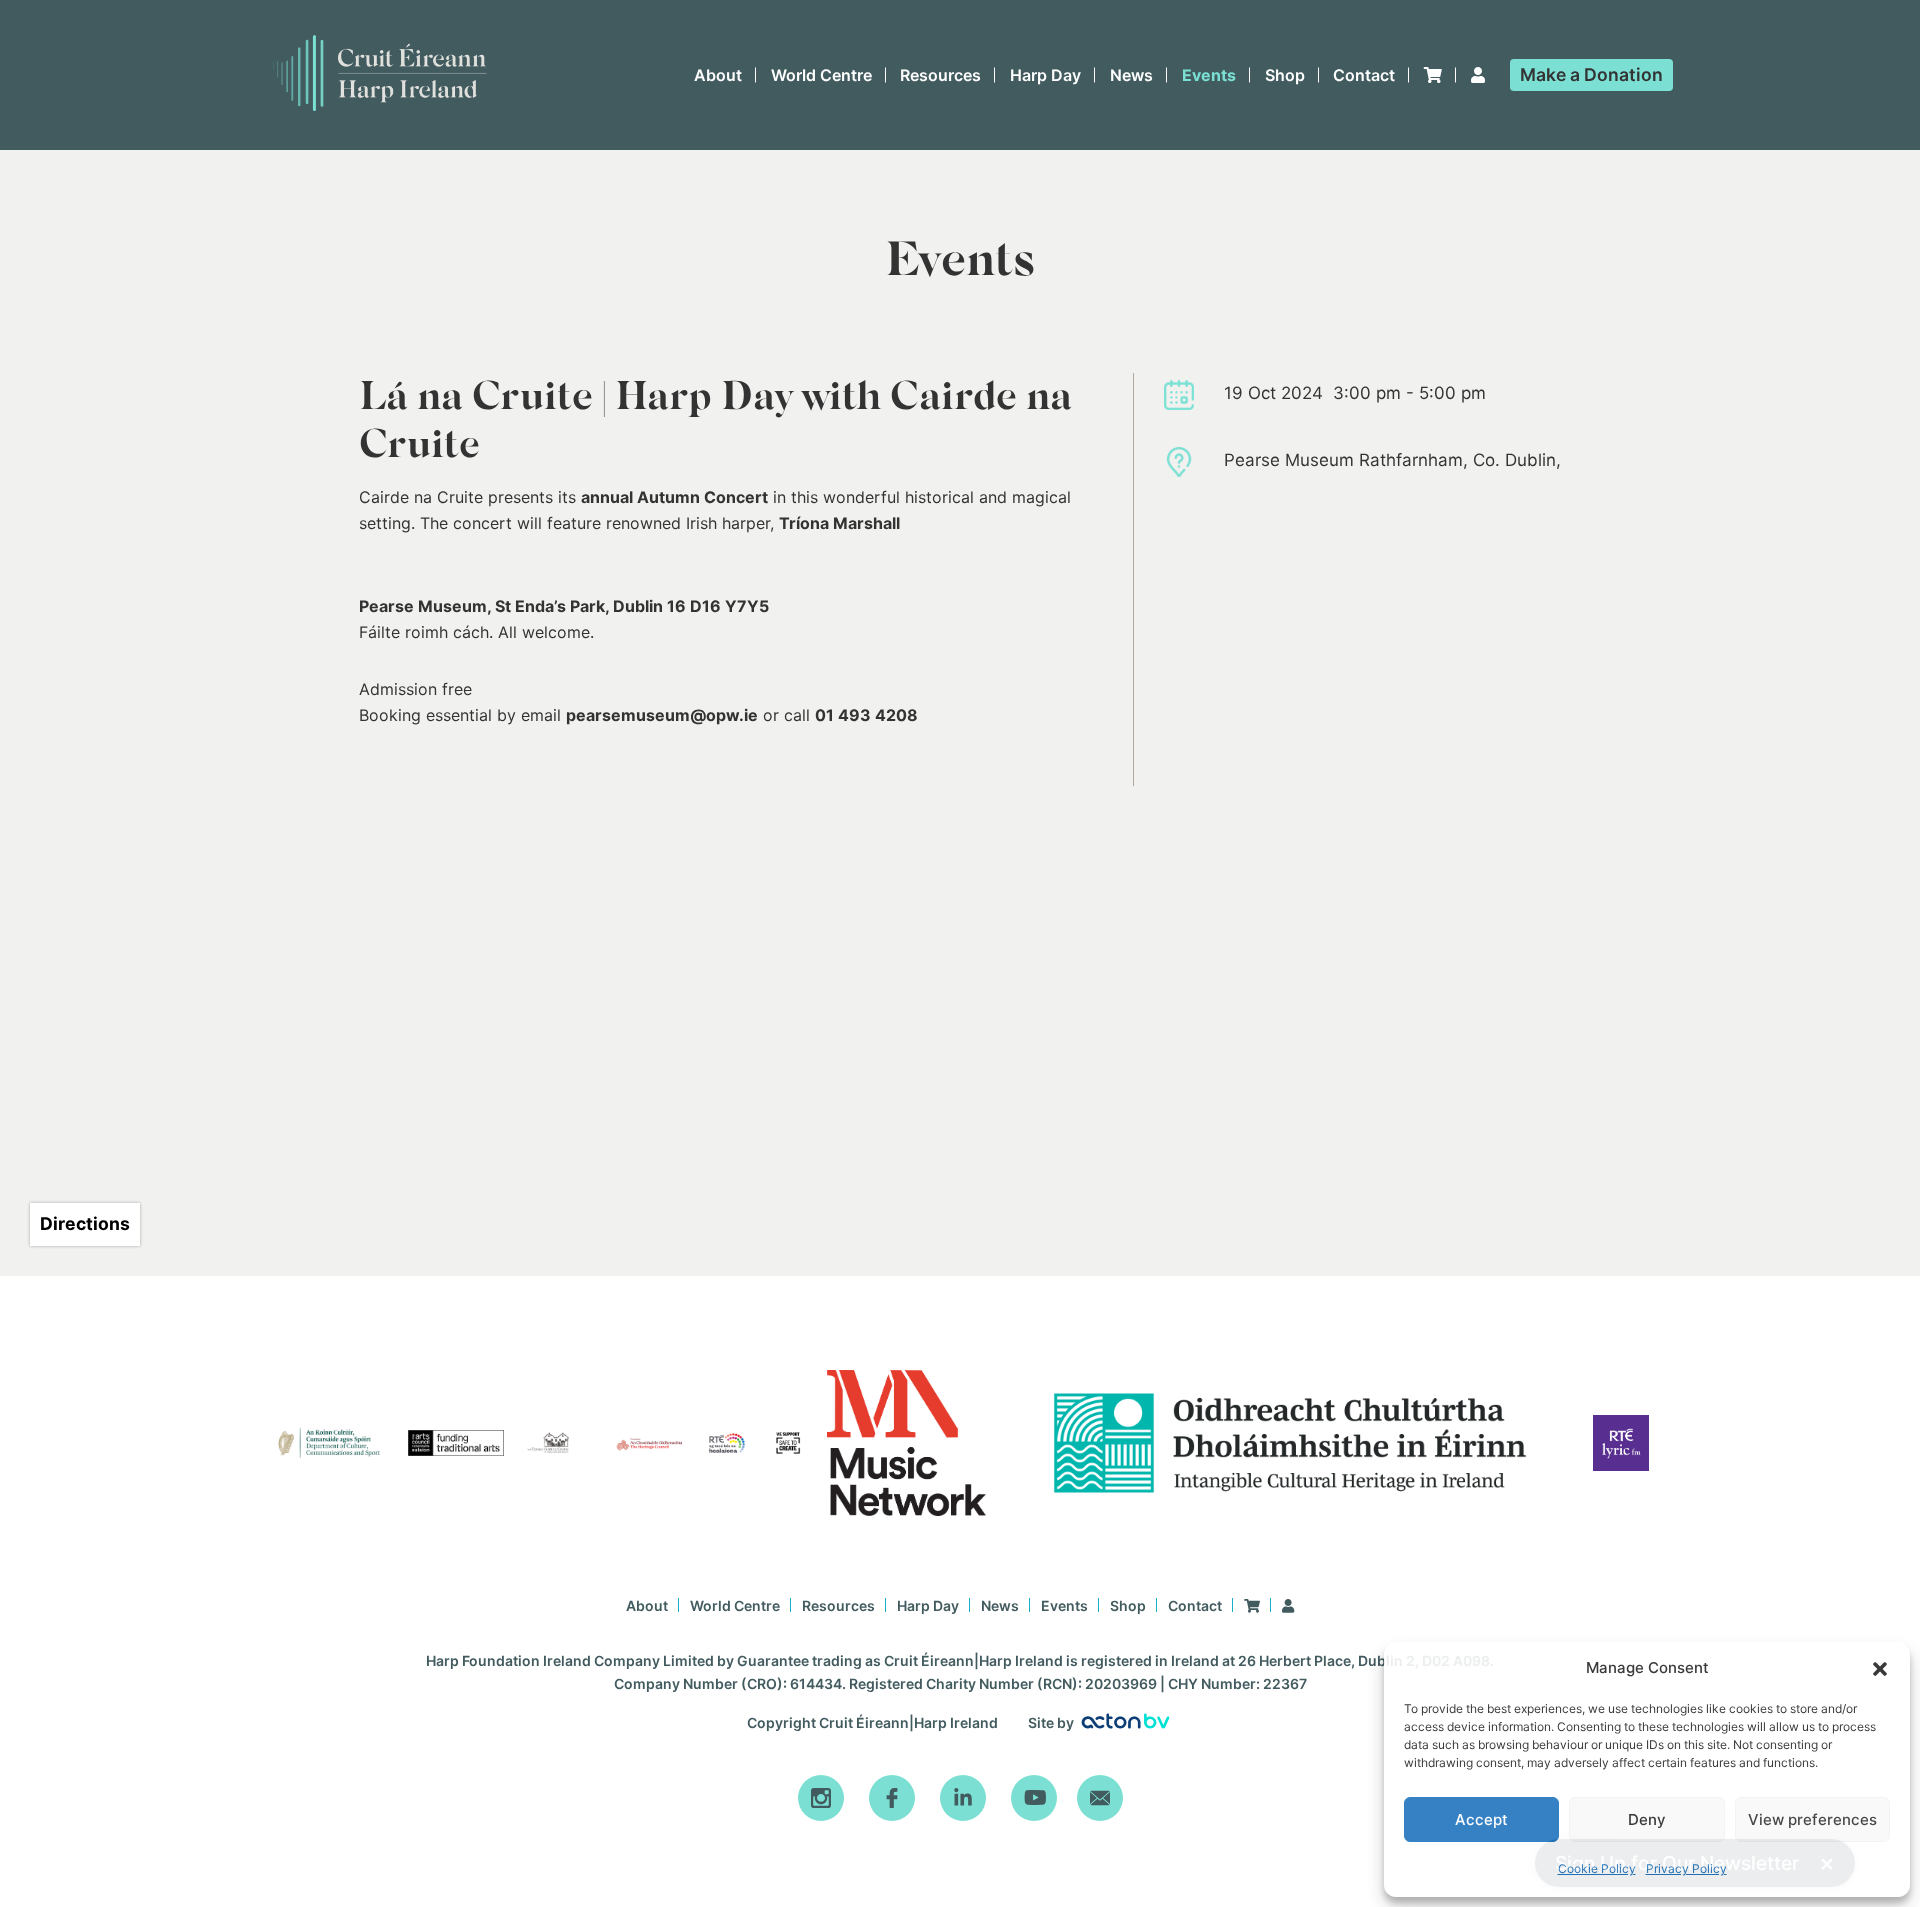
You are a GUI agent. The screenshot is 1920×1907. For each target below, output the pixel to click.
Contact (1364, 75)
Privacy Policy (1686, 1868)
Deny (1647, 1819)
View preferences (1812, 1819)
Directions (85, 1223)
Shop (1285, 75)
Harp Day (1045, 75)
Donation (1591, 74)
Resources (940, 75)
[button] (1880, 1669)
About (718, 75)
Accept (1481, 1819)
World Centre (821, 75)
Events (1209, 75)
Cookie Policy (1597, 1868)
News (1131, 75)
